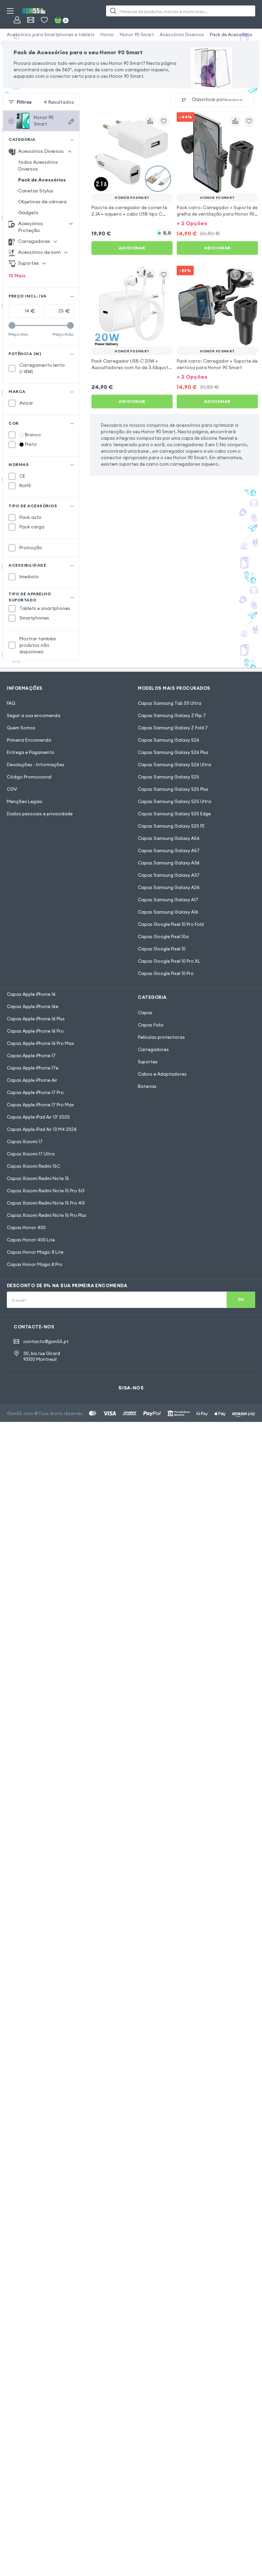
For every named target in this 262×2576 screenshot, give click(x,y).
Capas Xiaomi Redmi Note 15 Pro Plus (47, 1215)
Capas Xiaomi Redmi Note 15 (38, 1178)
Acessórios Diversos (182, 34)
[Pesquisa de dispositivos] (71, 121)
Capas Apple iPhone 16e (33, 1006)
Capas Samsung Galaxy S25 (169, 777)
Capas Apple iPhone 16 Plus (36, 1019)
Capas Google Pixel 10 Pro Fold (171, 924)
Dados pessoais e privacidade (40, 814)
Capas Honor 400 (26, 1227)
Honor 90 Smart (137, 34)
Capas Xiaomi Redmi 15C (33, 1166)
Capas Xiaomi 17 (25, 1141)
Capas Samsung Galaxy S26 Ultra (174, 765)
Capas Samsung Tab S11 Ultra (170, 703)
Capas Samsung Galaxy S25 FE (171, 826)
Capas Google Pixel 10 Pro (166, 973)
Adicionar (132, 248)
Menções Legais (25, 801)
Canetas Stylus (36, 191)
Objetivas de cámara (42, 202)
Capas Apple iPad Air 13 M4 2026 (42, 1129)
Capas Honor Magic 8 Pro (35, 1264)
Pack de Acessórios (231, 34)
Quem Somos (21, 728)
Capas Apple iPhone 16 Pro (35, 1031)
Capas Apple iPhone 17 (31, 1056)
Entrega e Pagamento (31, 752)
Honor (107, 34)
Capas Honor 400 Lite (31, 1240)
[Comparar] (150, 121)
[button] (217, 223)
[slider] (12, 325)
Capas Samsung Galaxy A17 (168, 900)
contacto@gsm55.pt (46, 1341)
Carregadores (153, 1049)
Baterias (147, 1086)
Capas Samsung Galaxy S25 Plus (173, 789)
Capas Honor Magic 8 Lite (35, 1252)
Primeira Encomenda (29, 740)
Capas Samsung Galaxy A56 (169, 838)
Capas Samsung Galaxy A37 (169, 875)
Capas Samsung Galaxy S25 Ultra (174, 801)
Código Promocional (29, 777)
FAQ (11, 703)
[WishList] (44, 20)
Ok (241, 1299)
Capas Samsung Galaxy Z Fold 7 (173, 728)
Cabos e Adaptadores (162, 1074)
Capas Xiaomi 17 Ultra (31, 1154)
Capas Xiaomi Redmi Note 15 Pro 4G (46, 1203)
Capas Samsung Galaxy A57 (169, 850)
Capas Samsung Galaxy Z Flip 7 (172, 715)
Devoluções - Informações (36, 765)
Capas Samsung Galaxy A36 (169, 863)
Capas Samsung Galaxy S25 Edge (174, 814)
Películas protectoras (161, 1037)
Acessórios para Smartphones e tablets (51, 34)
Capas (145, 1013)
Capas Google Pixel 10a (163, 936)
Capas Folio (151, 1025)
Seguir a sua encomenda (34, 715)
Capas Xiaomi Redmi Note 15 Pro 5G (46, 1191)
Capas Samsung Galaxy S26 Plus (173, 752)
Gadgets (28, 213)
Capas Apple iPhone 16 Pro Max (40, 1043)
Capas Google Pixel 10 (162, 949)
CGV (12, 789)
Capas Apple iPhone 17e (33, 1068)
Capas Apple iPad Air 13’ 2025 (38, 1117)
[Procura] (113, 11)
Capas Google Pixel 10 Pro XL (169, 961)
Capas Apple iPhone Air (32, 1080)
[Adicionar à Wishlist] (164, 121)
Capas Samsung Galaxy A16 (168, 912)
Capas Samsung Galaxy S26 (169, 740)
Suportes (148, 1062)
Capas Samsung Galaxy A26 (169, 887)
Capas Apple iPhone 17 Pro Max (40, 1105)
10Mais (17, 276)
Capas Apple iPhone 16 (31, 994)
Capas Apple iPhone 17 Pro (35, 1092)
